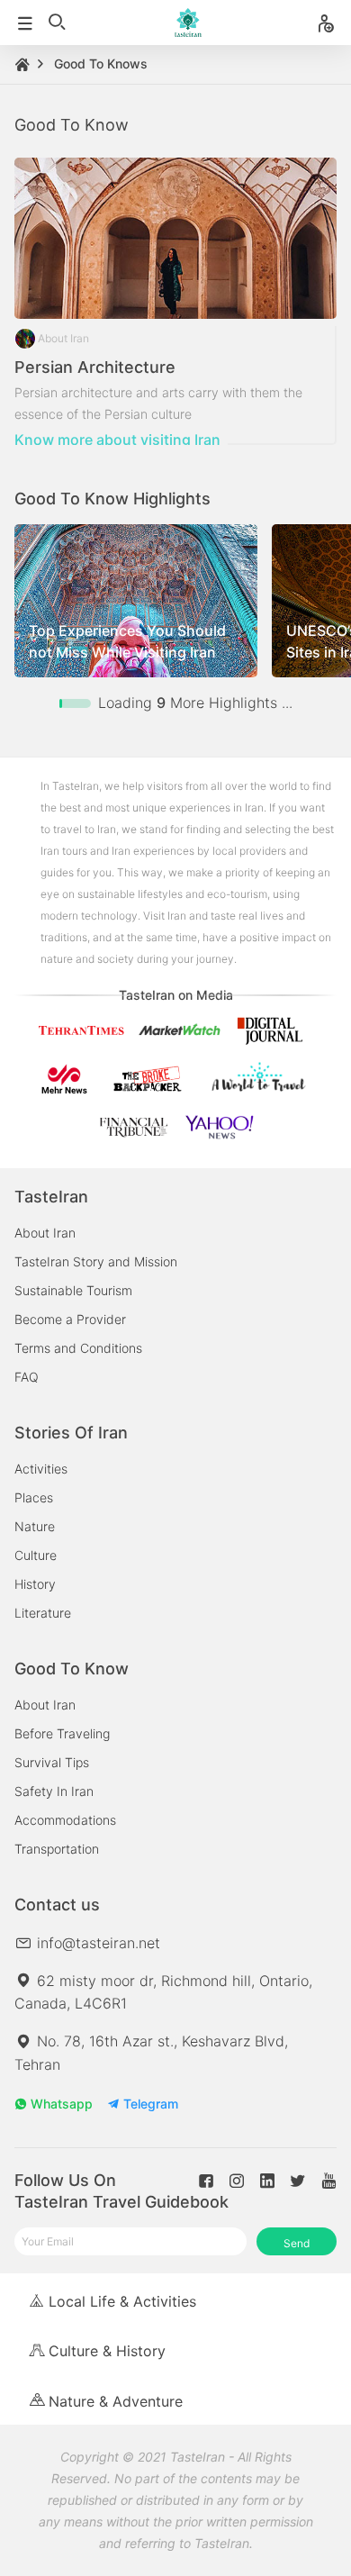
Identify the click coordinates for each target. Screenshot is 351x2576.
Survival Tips (52, 1762)
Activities (41, 1469)
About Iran (45, 1233)
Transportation (57, 1849)
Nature (35, 1526)
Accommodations (65, 1820)
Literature (43, 1613)
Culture (36, 1555)
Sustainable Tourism (73, 1290)
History (35, 1584)
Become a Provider (70, 1319)
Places (34, 1497)
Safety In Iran (54, 1791)
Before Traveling (62, 1733)
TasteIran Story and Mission (96, 1261)
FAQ (27, 1377)
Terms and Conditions (78, 1348)
